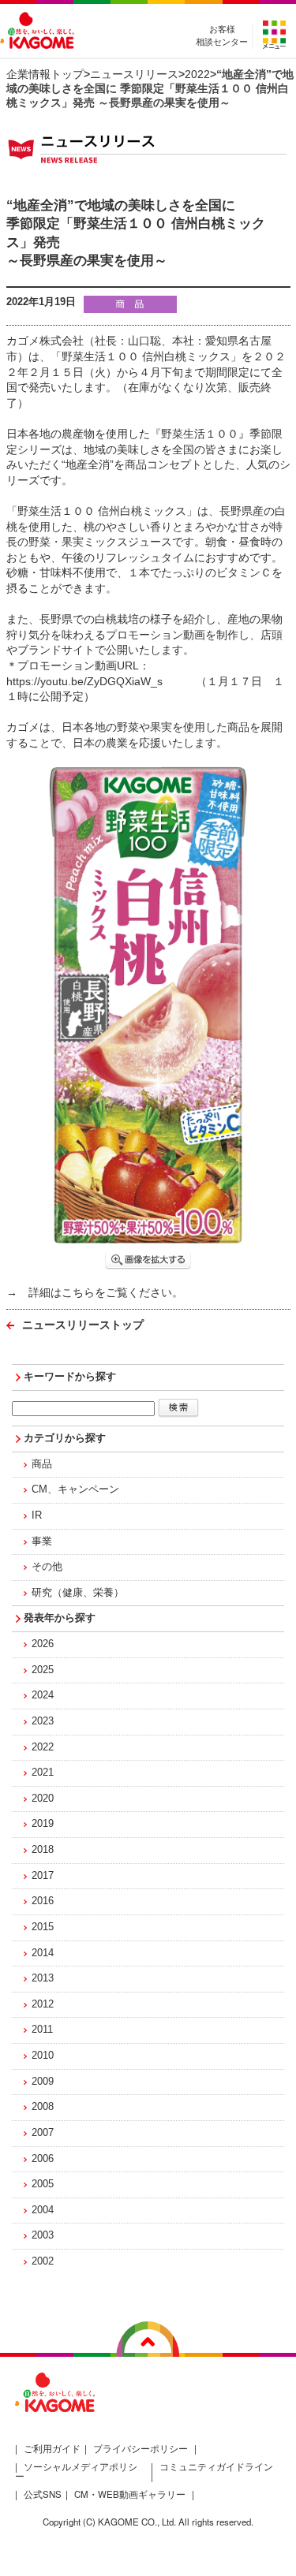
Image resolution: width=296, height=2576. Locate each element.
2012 (43, 2004)
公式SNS (43, 2494)
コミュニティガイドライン (216, 2466)
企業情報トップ (45, 74)
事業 (42, 1541)
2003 (43, 2235)
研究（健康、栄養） (78, 1593)
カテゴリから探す (65, 1438)
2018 (43, 1850)
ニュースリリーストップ (83, 1325)
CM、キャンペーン (75, 1489)
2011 (42, 2030)
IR (37, 1515)
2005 (43, 2184)
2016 (43, 1901)
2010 (43, 2056)
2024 (43, 1695)
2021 (43, 1773)
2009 (43, 2082)
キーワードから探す (70, 1377)
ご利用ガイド (52, 2448)
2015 (43, 1927)
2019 (43, 1824)
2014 (43, 1953)
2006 (43, 2159)
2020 (43, 1799)
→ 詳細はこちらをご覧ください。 (95, 1292)
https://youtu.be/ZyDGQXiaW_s (84, 681)
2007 (43, 2133)
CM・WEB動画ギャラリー (130, 2494)
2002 (43, 2261)
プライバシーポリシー (141, 2448)
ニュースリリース (134, 74)
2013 (43, 1978)
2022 (197, 74)
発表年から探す (60, 1618)
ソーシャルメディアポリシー (76, 2472)
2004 (43, 2210)
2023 (43, 1721)
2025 (43, 1670)
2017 (43, 1876)
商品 (42, 1464)
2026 (43, 1644)
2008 (43, 2107)
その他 (47, 1567)
